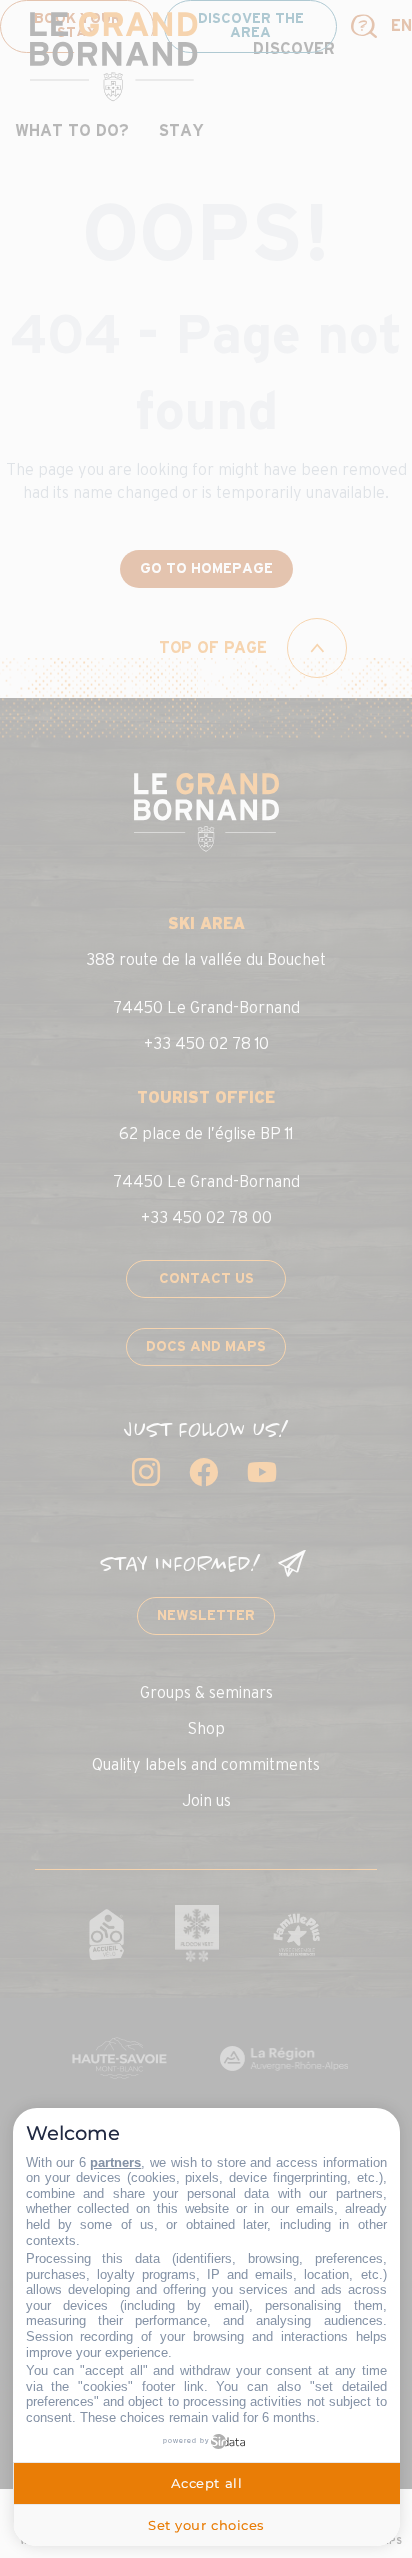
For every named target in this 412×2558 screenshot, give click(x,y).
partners (115, 2162)
